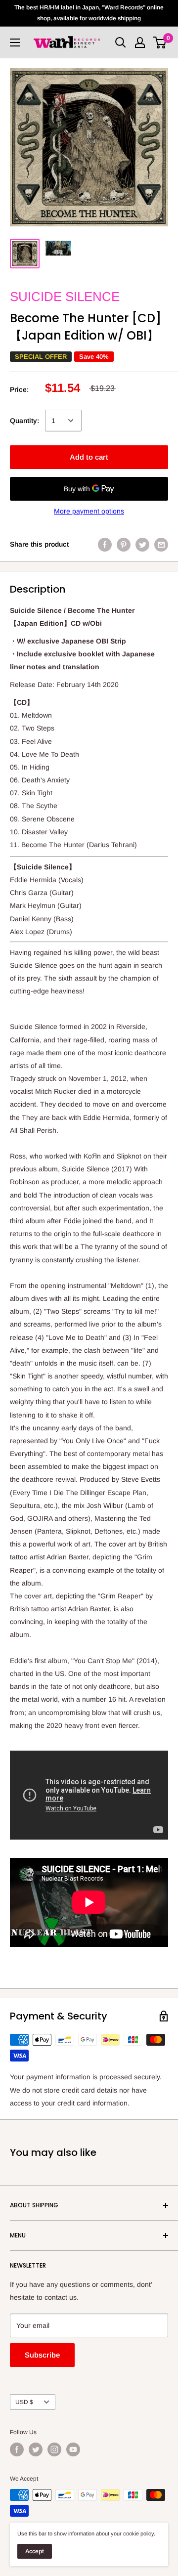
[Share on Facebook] (105, 544)
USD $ (24, 2402)
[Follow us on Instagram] (54, 2449)
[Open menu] (15, 43)
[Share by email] (161, 544)
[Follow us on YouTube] (73, 2449)
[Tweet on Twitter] (142, 544)
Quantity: (24, 421)
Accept (35, 2551)
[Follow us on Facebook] (17, 2449)
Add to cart (89, 457)
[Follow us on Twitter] (36, 2449)
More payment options (89, 511)
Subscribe (42, 2355)
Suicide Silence (65, 297)
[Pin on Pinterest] (124, 544)
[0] (160, 43)
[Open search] (121, 43)
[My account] (140, 43)
